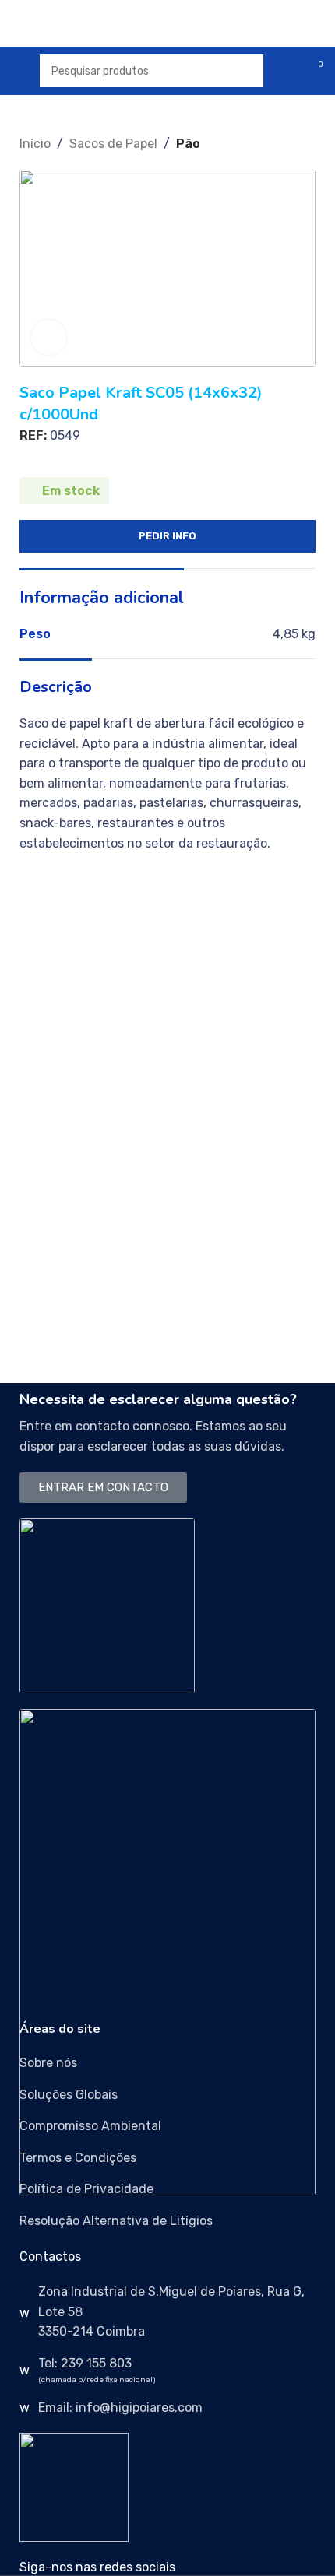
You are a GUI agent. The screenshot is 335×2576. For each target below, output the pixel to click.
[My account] (285, 71)
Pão (188, 144)
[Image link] (107, 1604)
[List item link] (167, 2063)
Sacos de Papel (113, 144)
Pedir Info (167, 536)
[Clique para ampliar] (49, 337)
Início (35, 144)
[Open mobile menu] (18, 71)
